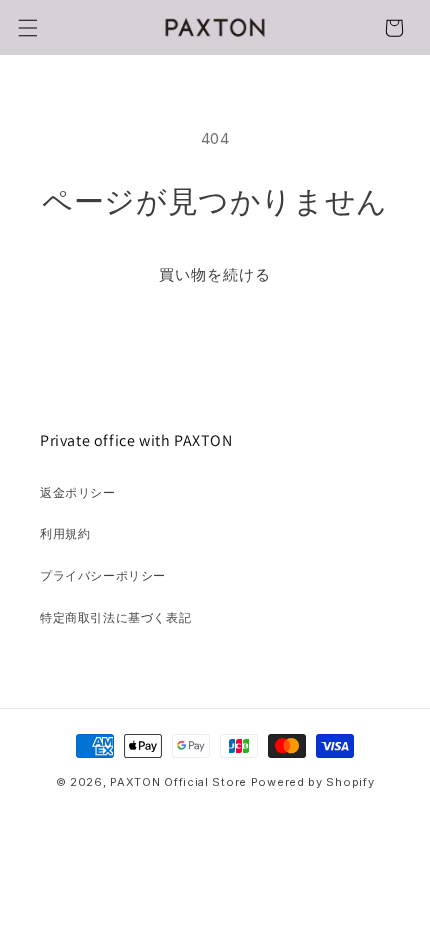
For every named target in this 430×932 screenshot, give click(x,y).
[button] (28, 28)
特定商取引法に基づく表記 (115, 617)
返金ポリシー (78, 492)
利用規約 (65, 533)
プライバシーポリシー (103, 575)
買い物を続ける (215, 274)
